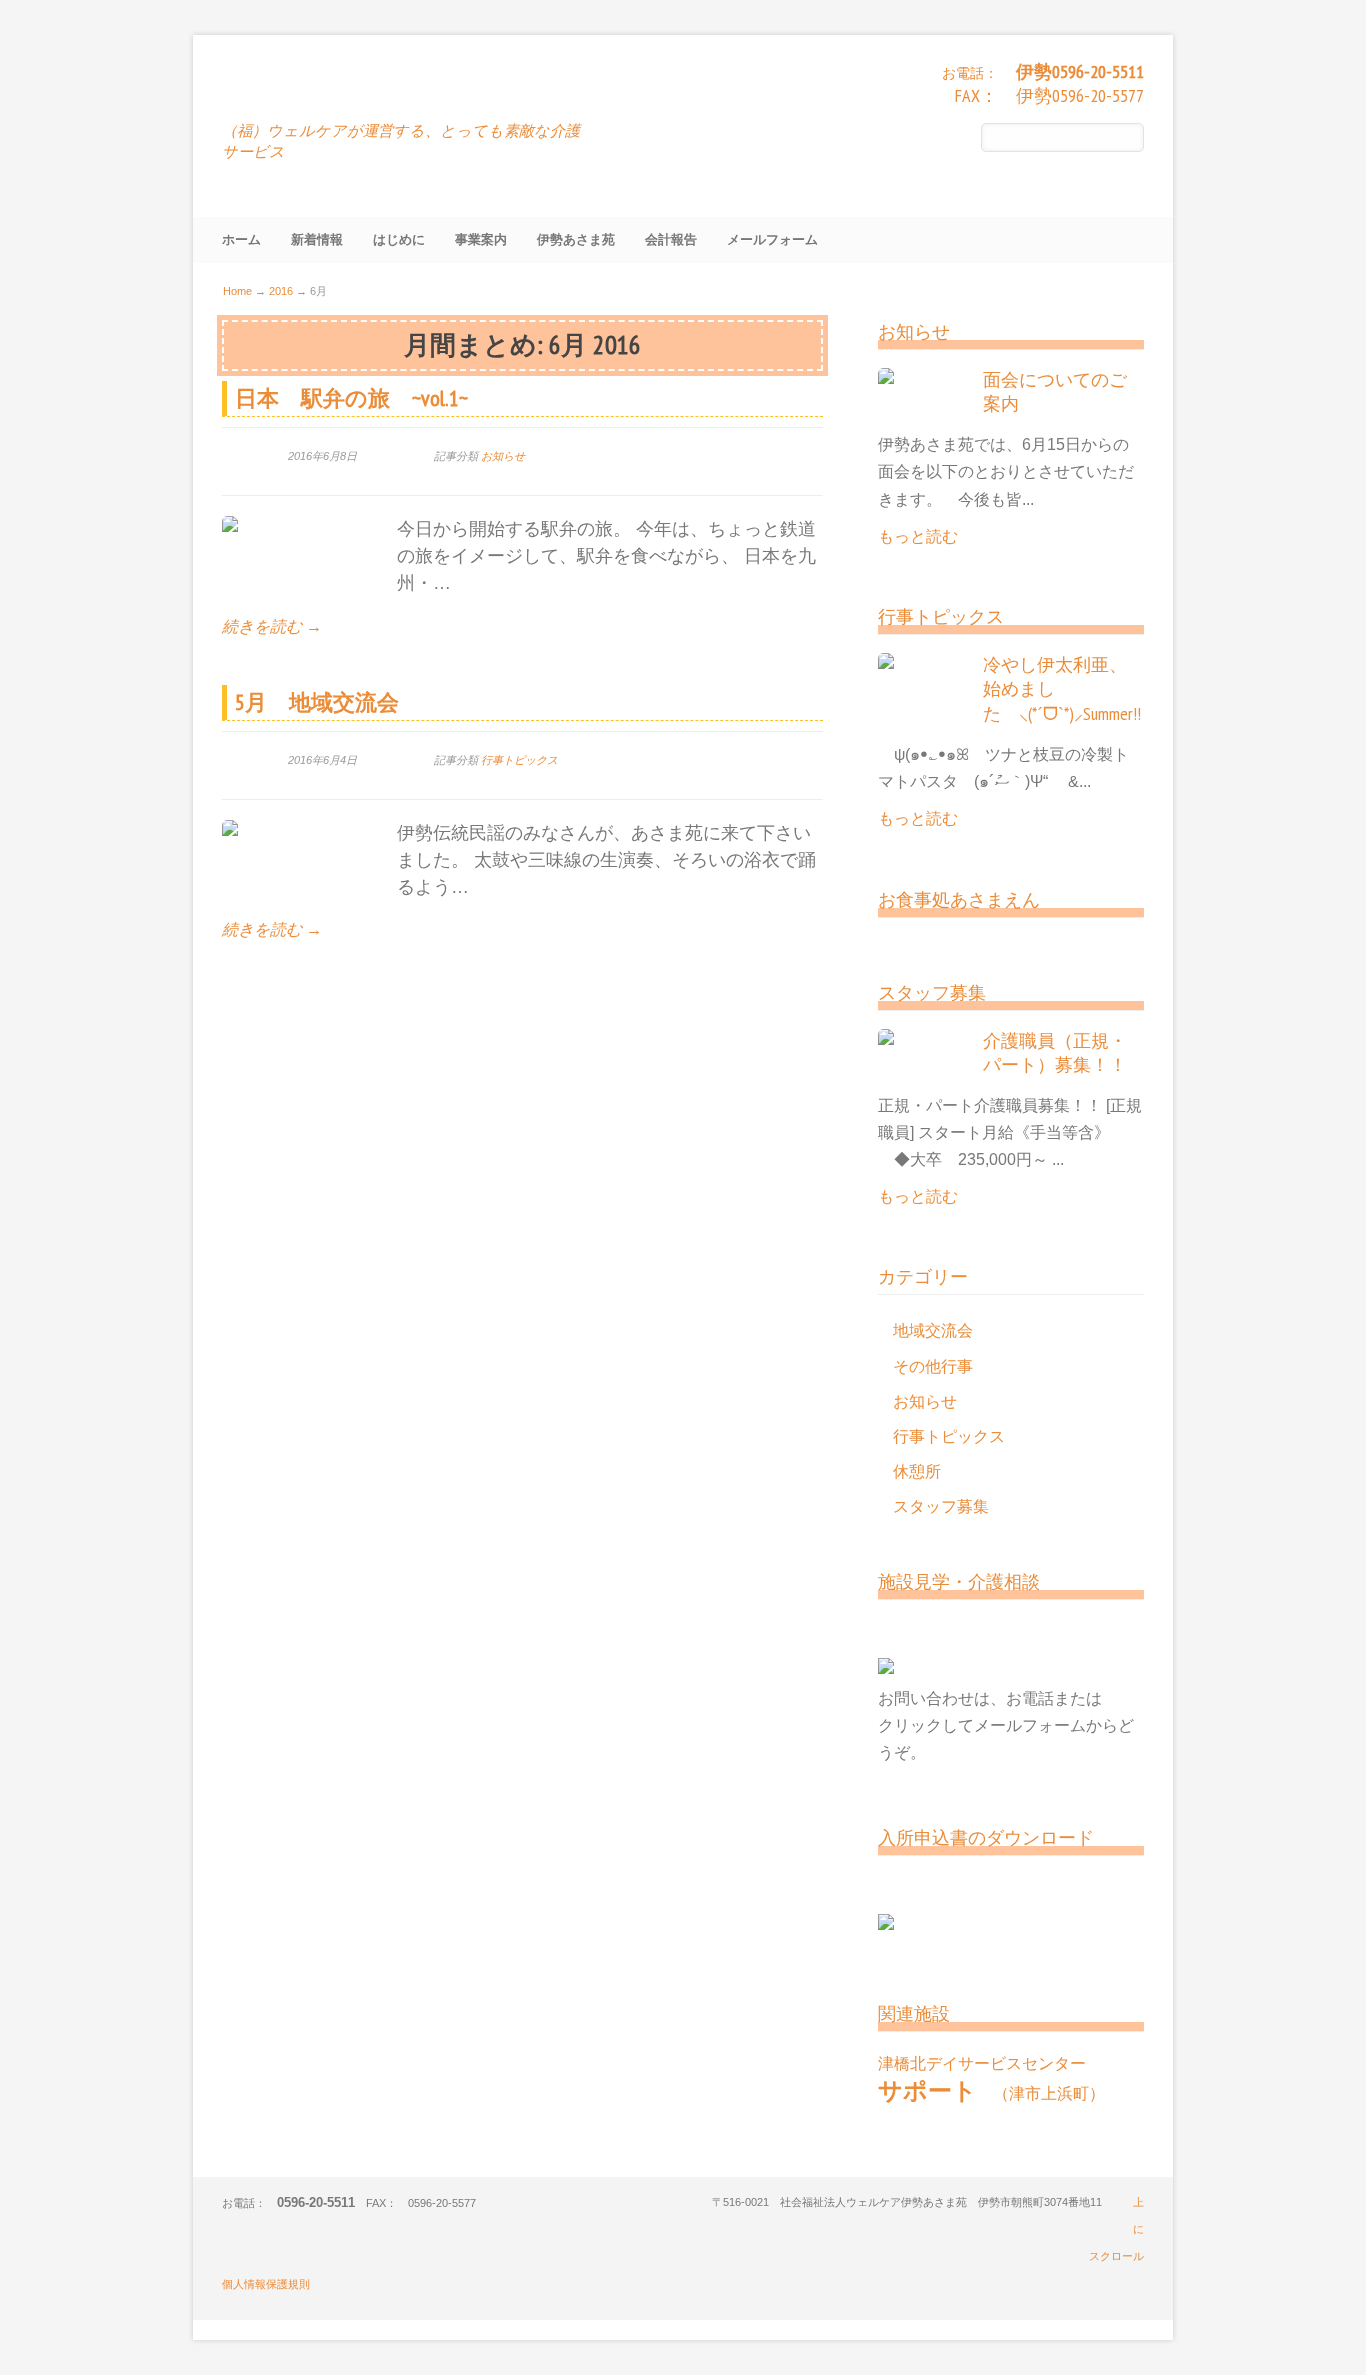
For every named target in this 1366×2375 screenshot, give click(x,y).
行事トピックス (519, 760)
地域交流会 (933, 1330)
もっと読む (918, 536)
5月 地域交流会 (317, 702)
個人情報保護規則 (266, 2284)
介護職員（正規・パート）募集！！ (1055, 1052)
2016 (281, 291)
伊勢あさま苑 (315, 90)
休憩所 (917, 1471)
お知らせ (503, 456)
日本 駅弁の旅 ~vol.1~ (351, 398)
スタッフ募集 (941, 1506)
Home (237, 291)
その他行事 (933, 1366)
